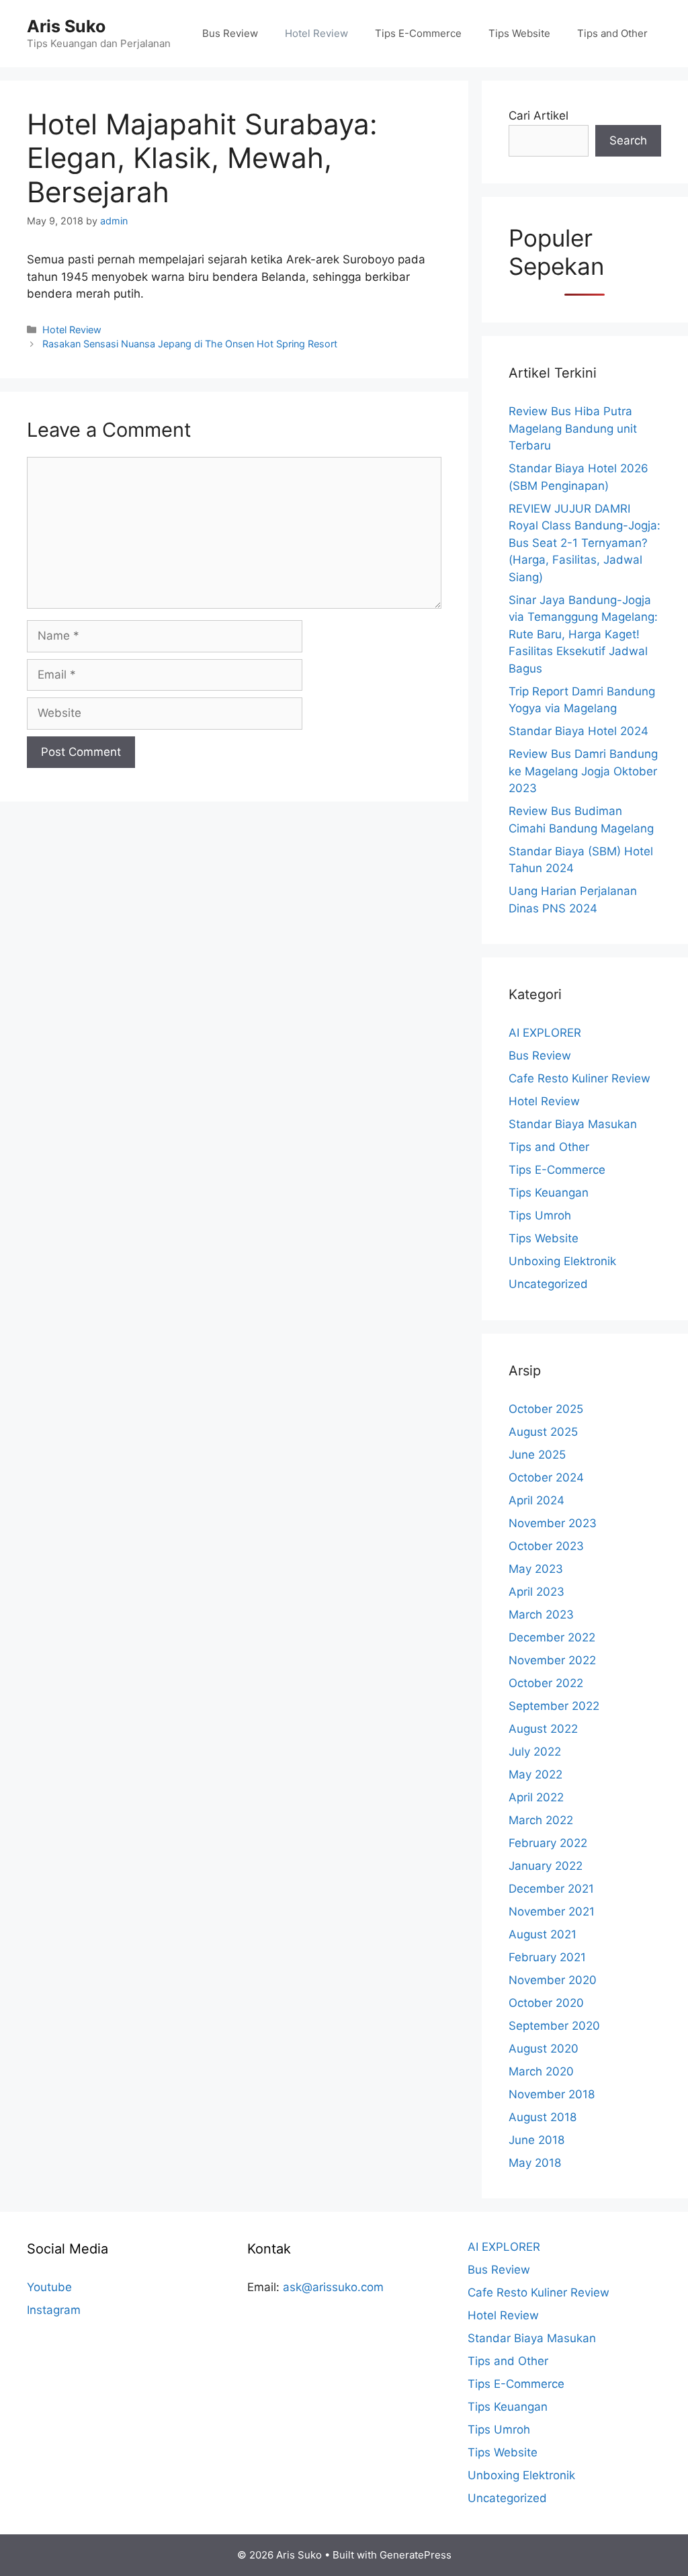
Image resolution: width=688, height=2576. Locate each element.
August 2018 (543, 2117)
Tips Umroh (540, 1215)
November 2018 (552, 2094)
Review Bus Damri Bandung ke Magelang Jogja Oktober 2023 (583, 771)
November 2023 (553, 1523)
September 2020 (554, 2026)
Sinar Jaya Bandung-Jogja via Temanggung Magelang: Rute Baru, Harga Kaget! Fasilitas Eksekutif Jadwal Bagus (583, 634)
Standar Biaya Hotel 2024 (578, 731)
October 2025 (546, 1409)
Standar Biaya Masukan (573, 1124)
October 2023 (546, 1546)
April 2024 (536, 1500)
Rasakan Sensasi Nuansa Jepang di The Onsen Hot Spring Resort (190, 344)
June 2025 (537, 1455)
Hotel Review (316, 33)
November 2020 (553, 1980)
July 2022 (535, 1752)
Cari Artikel (539, 116)
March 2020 (541, 2071)
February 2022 (548, 1843)
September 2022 (554, 1706)
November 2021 (552, 1912)
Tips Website (519, 33)
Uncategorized (548, 1284)
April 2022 (536, 1797)
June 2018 (536, 2140)
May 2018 (535, 2163)
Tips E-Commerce (418, 33)
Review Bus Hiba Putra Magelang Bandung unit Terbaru (573, 428)
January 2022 (546, 1866)
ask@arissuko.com (333, 2287)
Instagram (54, 2310)
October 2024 (546, 1477)
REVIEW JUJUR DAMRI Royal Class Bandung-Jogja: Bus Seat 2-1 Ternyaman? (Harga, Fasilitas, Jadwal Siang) (585, 543)
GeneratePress (416, 2555)
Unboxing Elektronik (562, 1261)
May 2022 (535, 1774)
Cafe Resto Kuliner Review (579, 1078)
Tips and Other (612, 33)
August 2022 (543, 1729)
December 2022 (552, 1637)
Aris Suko (66, 26)
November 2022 (552, 1660)
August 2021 (543, 1934)
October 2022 (546, 1683)
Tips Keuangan (549, 1193)
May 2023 (536, 1569)
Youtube (49, 2287)
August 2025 (543, 1432)
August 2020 (544, 2049)
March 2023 (541, 1615)
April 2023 (536, 1592)
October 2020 (546, 2003)
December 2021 (551, 1889)
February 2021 (547, 1957)
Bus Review (230, 33)
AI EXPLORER (545, 1033)
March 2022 (541, 1820)
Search (628, 140)
